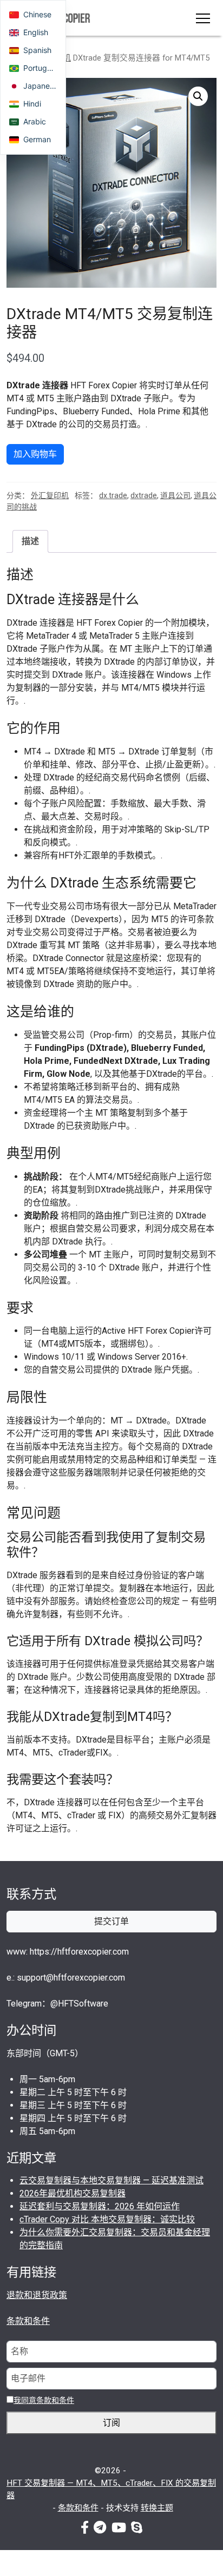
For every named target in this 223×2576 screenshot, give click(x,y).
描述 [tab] (30, 541)
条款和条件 (28, 2321)
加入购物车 (35, 454)
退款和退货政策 (37, 2295)
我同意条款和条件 (44, 2400)
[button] (198, 96)
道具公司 (175, 495)
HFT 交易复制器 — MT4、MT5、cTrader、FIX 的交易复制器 (111, 2489)
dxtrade (144, 495)
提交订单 (111, 1921)
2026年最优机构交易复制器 (73, 2193)
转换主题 (157, 2508)
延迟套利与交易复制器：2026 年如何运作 (100, 2206)
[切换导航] (203, 18)
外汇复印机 (50, 495)
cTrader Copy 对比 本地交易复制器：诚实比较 (107, 2219)
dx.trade (113, 495)
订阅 (111, 2423)
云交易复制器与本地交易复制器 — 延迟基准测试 (111, 2180)
